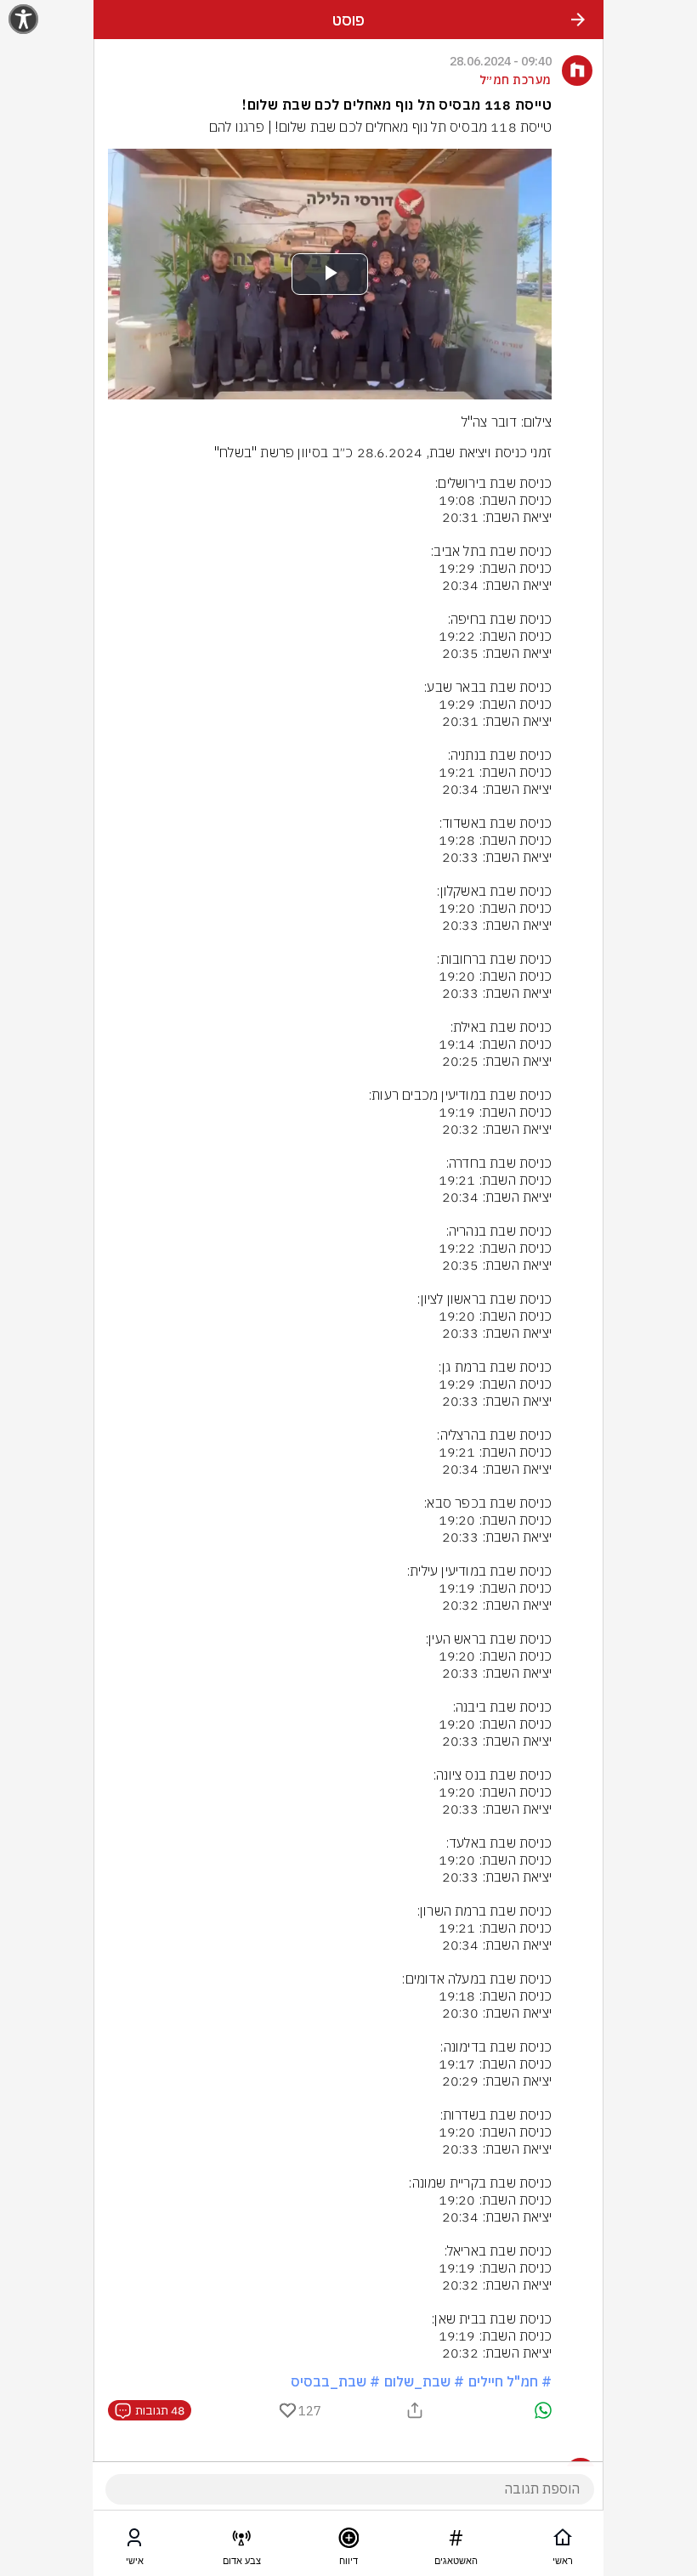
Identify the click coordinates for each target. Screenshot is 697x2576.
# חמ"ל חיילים (510, 2381)
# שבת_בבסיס (335, 2381)
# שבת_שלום (424, 2381)
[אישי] (134, 2541)
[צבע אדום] (241, 2541)
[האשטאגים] (456, 2541)
